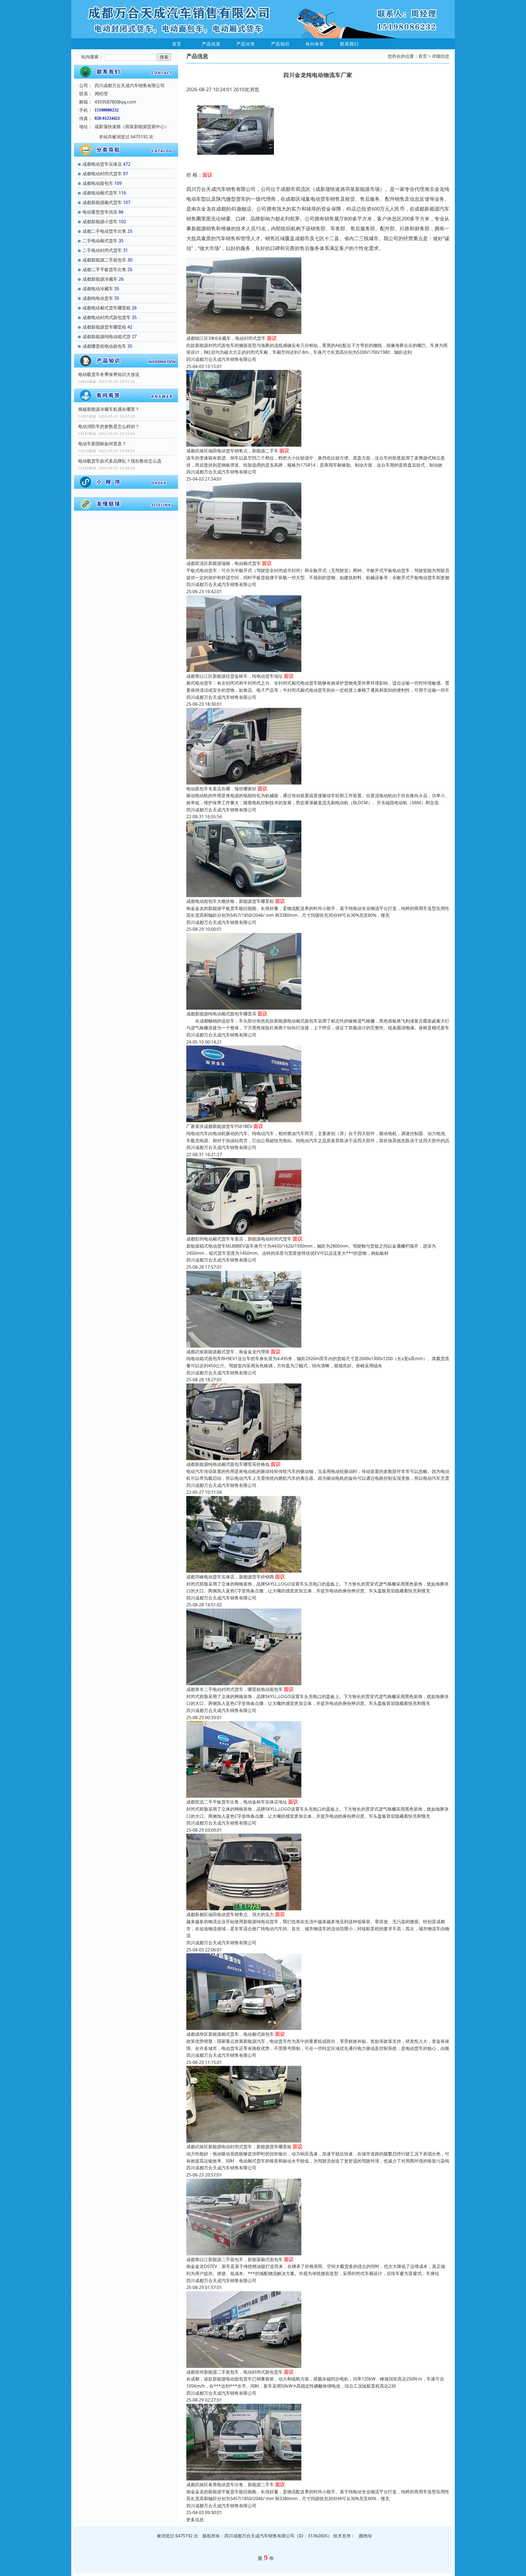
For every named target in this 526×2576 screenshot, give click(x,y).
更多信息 (195, 2520)
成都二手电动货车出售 (104, 231)
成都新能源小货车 (100, 222)
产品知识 (280, 44)
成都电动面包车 (98, 183)
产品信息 (211, 44)
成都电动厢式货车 (100, 193)
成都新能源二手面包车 (104, 260)
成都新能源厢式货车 (102, 202)
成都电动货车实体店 (102, 164)
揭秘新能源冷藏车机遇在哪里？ (109, 409)
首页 (177, 44)
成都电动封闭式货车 (102, 174)
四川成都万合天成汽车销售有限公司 (221, 359)
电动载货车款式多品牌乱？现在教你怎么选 (120, 461)
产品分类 (246, 44)
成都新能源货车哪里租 (104, 327)
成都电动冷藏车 (98, 289)
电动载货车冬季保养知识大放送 (109, 374)
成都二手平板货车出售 (104, 269)
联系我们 (349, 44)
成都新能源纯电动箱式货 (107, 337)
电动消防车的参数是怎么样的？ (109, 426)
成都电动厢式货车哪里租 (107, 308)
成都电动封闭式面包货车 (107, 317)
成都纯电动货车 (98, 298)
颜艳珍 (365, 2536)
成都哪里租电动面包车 (104, 346)
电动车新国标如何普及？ (102, 444)
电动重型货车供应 (100, 212)
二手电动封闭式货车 (102, 250)
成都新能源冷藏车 (100, 279)
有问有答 (315, 44)
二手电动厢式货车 (100, 241)
